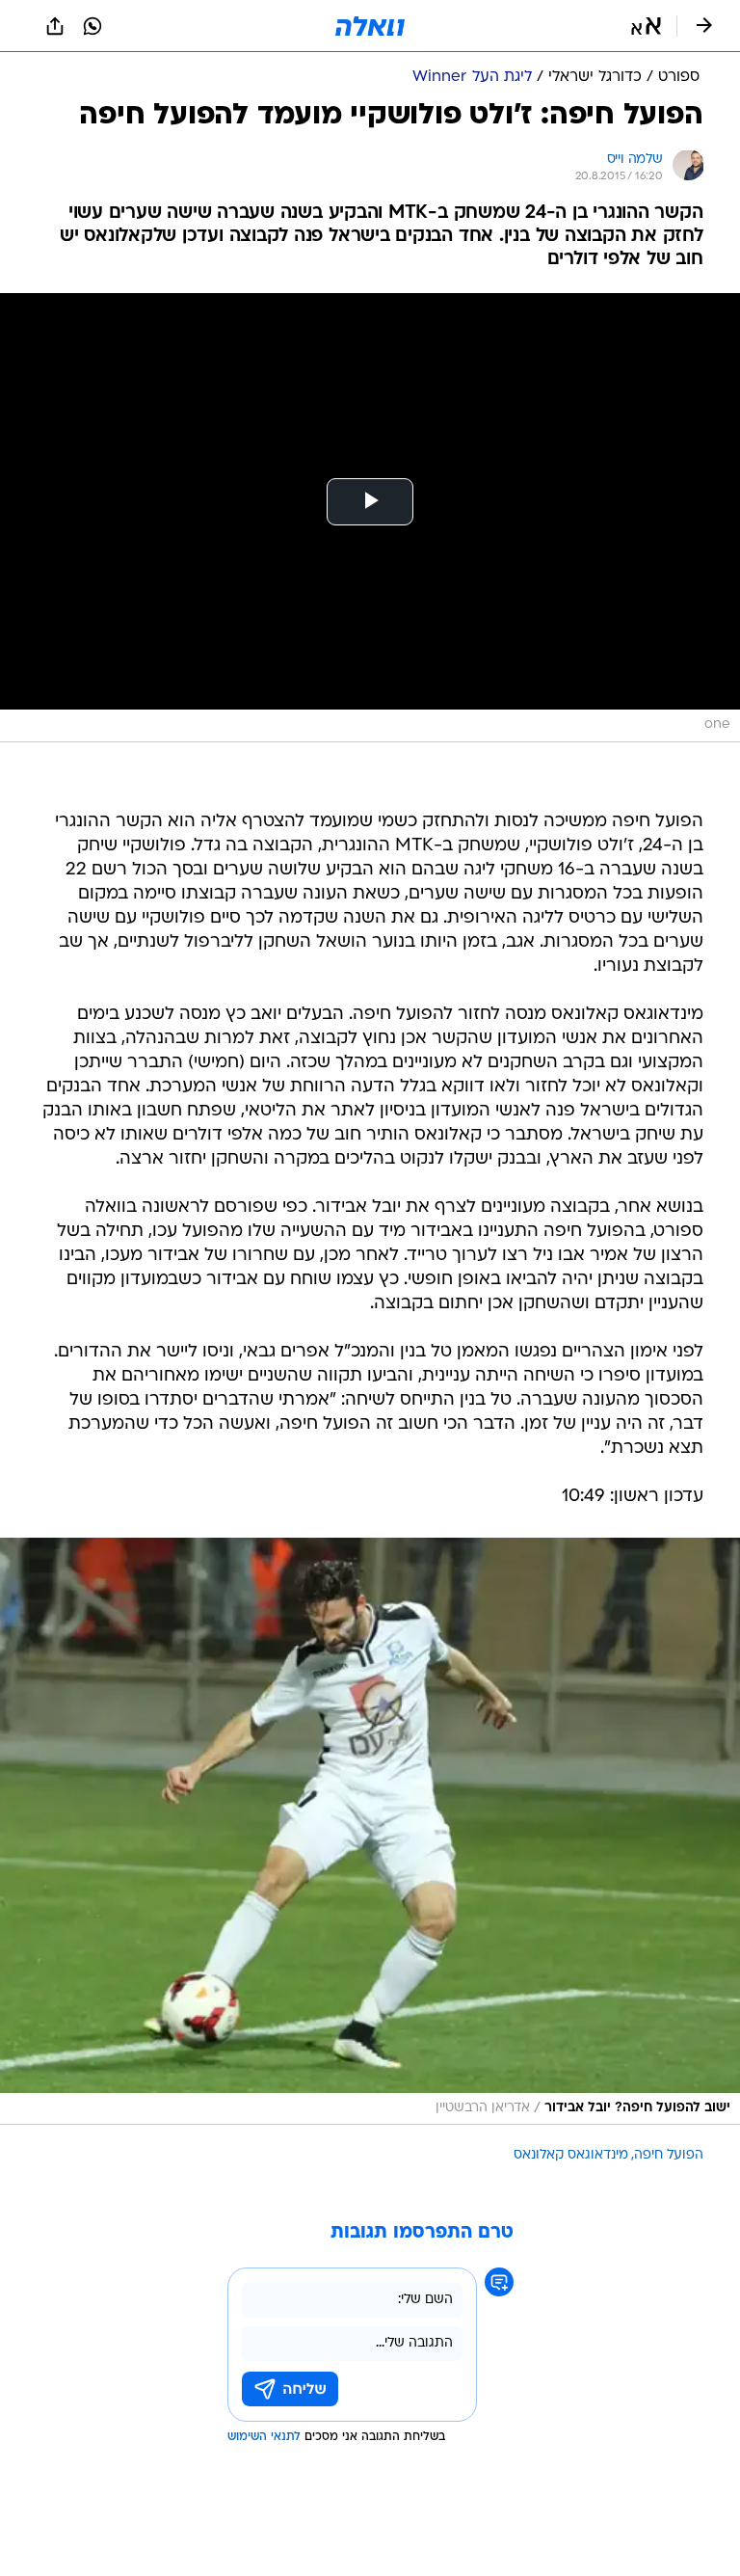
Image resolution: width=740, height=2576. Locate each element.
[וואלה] (370, 26)
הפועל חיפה (669, 2155)
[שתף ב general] (55, 26)
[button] (646, 26)
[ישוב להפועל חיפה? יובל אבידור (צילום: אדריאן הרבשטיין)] (370, 1832)
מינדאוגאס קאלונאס (571, 2155)
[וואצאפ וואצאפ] (92, 26)
